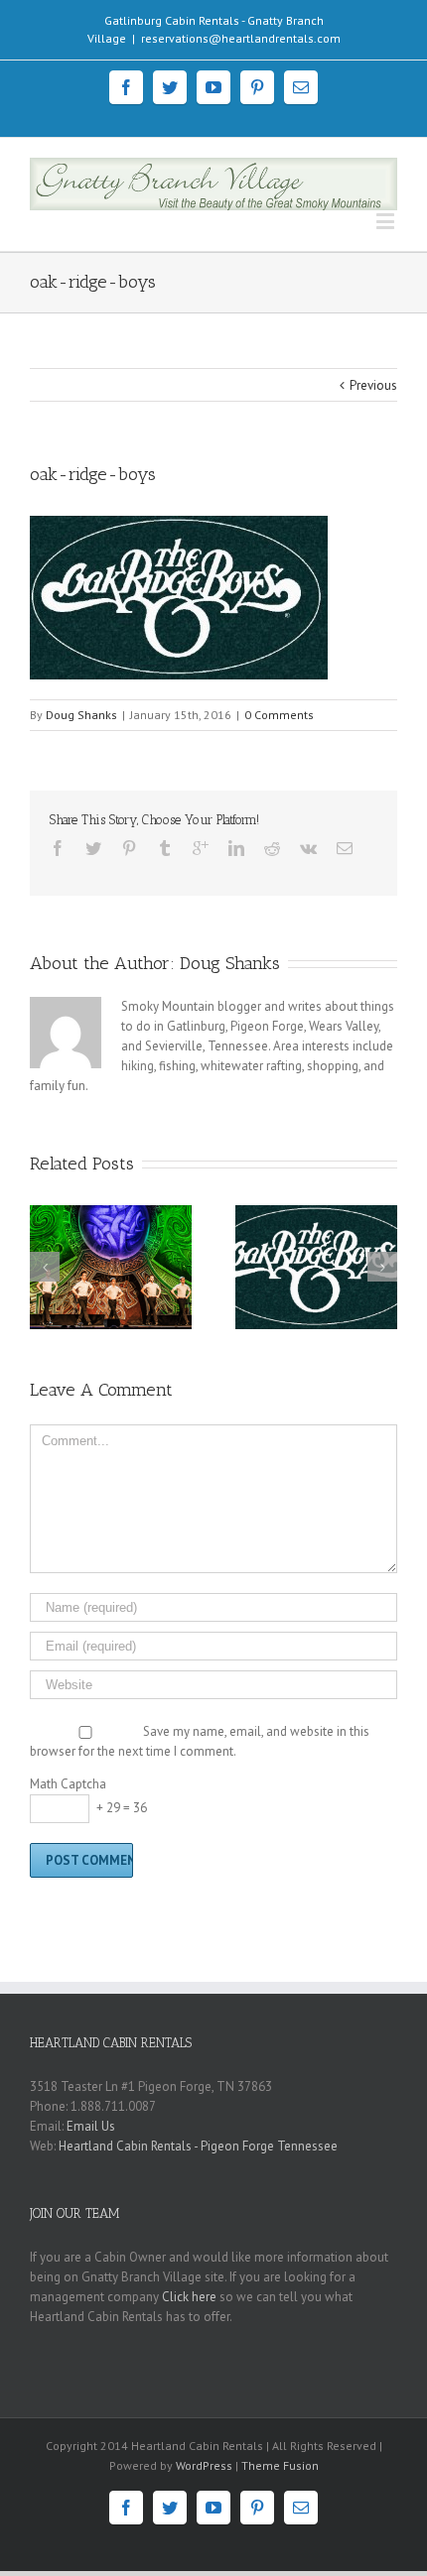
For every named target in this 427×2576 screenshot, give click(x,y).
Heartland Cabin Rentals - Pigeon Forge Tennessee (198, 2146)
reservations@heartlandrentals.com (241, 38)
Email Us (91, 2126)
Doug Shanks (81, 715)
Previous (373, 385)
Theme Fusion (280, 2465)
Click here (189, 2297)
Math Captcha (68, 1784)
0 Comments (279, 715)
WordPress (204, 2465)
